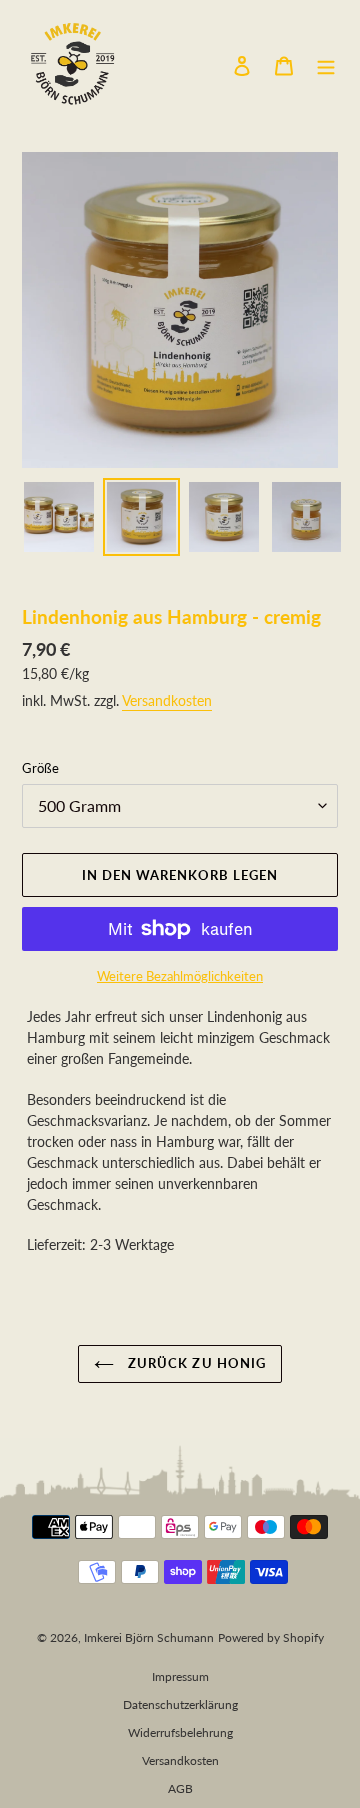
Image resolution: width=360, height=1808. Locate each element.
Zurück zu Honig (195, 1363)
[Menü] (326, 64)
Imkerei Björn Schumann (149, 1637)
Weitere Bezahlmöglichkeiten (180, 976)
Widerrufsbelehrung (180, 1732)
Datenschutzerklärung (180, 1704)
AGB (180, 1788)
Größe (40, 768)
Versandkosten (167, 700)
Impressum (180, 1676)
